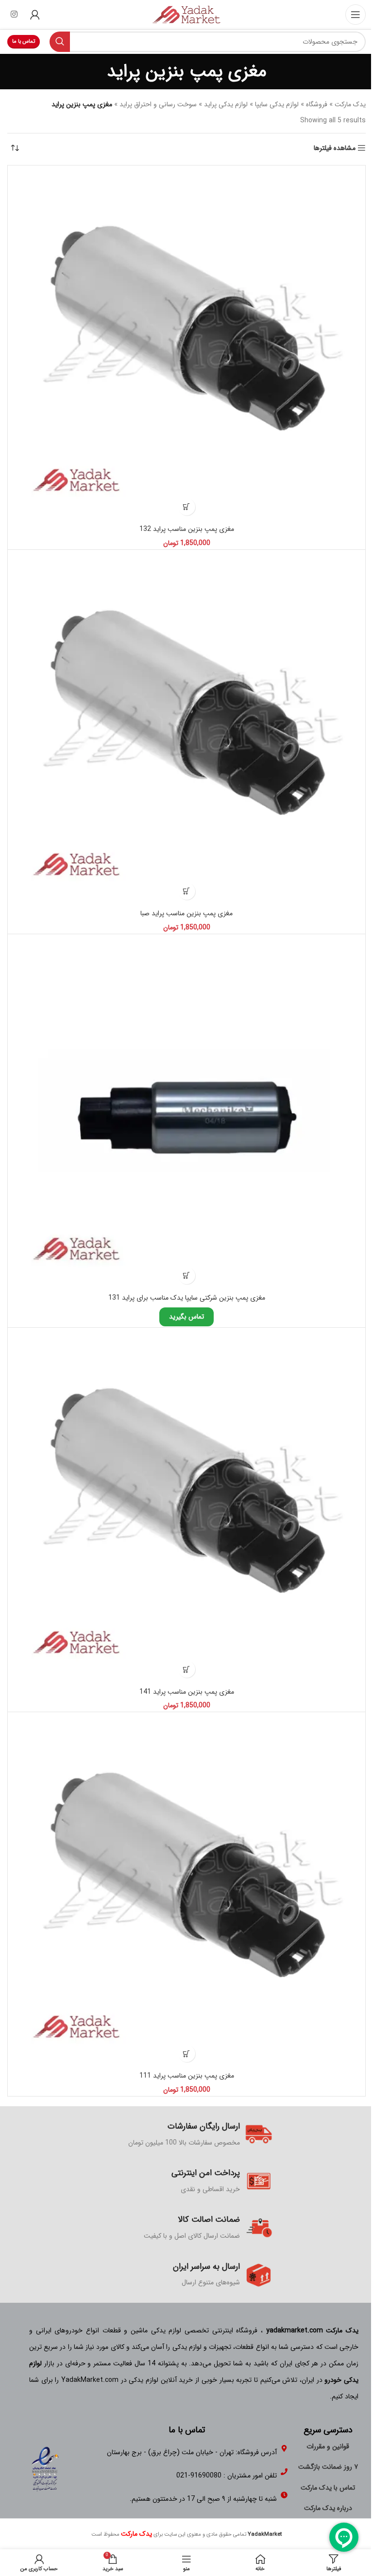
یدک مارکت (350, 104)
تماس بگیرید (186, 1317)
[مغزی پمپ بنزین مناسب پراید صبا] (186, 728)
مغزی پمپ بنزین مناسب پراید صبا (186, 913)
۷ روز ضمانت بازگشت (328, 2467)
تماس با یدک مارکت (328, 2488)
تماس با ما (24, 41)
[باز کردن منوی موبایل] (356, 15)
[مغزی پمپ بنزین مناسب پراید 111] (186, 1891)
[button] (187, 507)
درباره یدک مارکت (328, 2508)
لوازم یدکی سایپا (277, 104)
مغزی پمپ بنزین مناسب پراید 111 (187, 2076)
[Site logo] (186, 14)
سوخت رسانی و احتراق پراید (158, 104)
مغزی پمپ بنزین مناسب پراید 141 (187, 1692)
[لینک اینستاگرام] (14, 15)
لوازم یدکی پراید (226, 104)
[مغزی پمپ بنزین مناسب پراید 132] (186, 344)
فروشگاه (317, 104)
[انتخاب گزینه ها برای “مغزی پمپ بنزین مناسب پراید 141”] (187, 1669)
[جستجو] (60, 42)
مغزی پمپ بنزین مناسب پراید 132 (187, 529)
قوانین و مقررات (328, 2446)
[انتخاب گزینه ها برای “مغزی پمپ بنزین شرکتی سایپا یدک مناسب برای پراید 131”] (187, 1276)
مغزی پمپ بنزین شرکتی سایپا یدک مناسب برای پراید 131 (187, 1298)
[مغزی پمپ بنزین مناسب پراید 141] (186, 1506)
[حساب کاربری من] (35, 15)
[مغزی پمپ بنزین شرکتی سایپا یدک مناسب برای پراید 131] (186, 1113)
